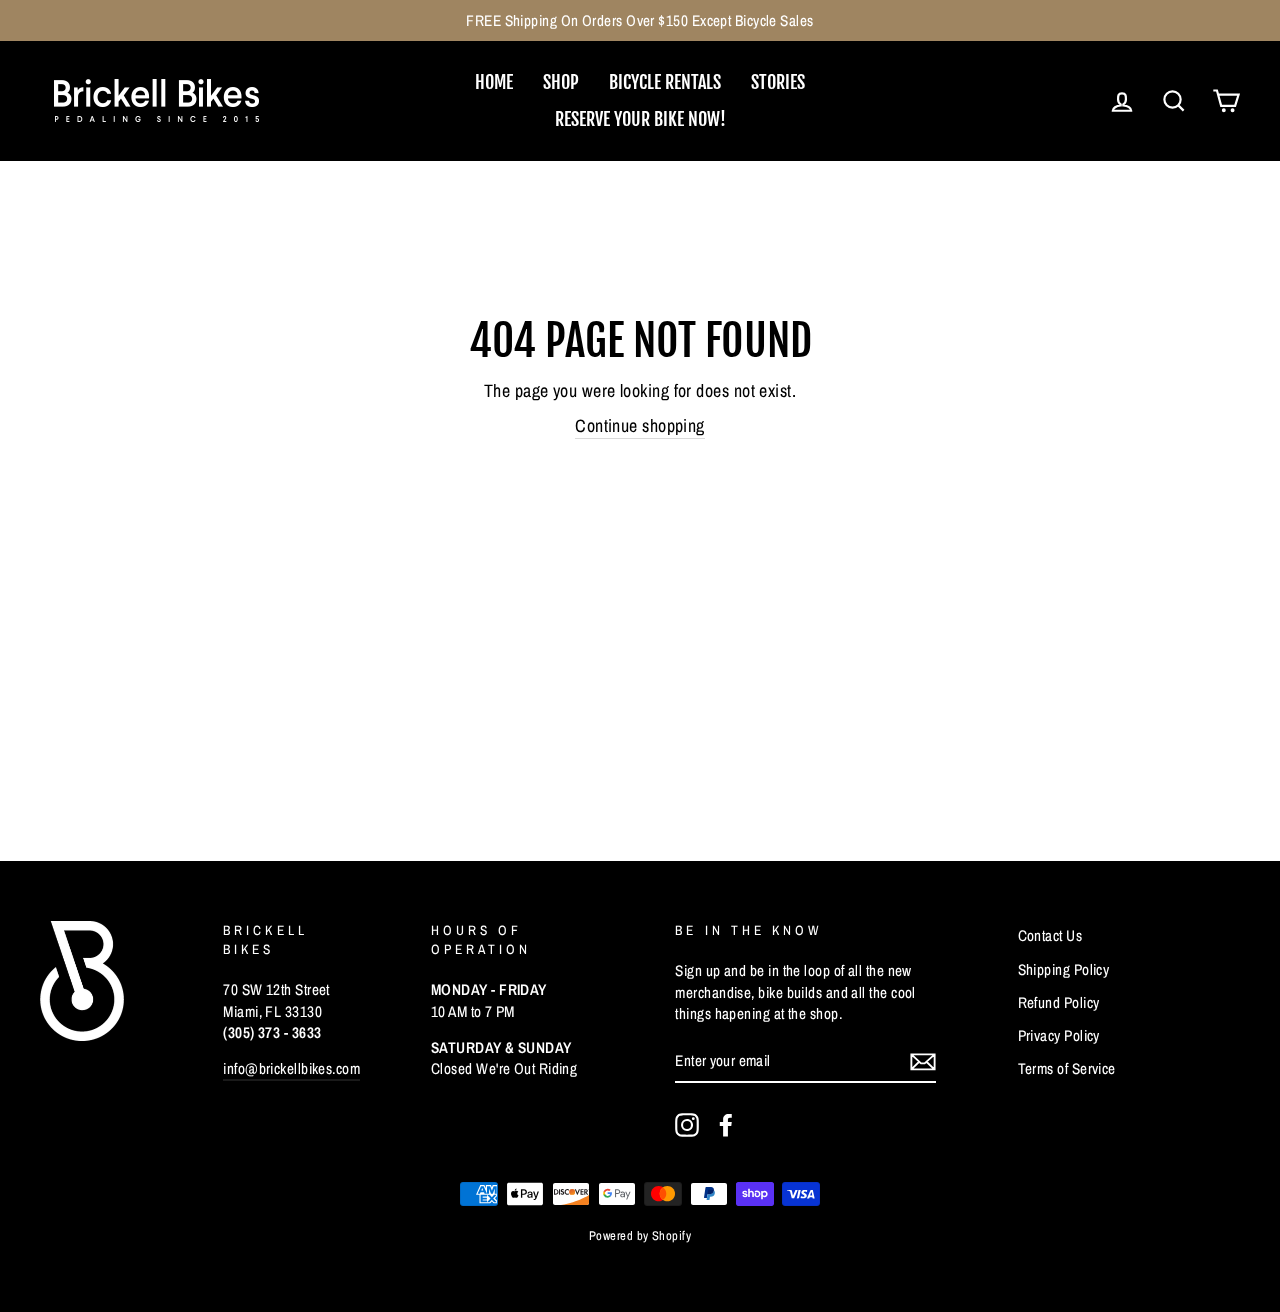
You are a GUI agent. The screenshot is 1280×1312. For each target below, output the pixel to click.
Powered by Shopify (640, 1235)
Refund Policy (1059, 1002)
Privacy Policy (1059, 1035)
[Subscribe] (923, 1061)
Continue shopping (640, 425)
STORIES (778, 82)
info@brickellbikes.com (291, 1068)
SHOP (561, 82)
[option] (640, 20)
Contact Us (1050, 935)
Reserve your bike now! (640, 119)
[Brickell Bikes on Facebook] (726, 1125)
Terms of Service (1067, 1068)
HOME (494, 82)
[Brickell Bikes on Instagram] (687, 1125)
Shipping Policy (1064, 969)
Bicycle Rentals (665, 82)
